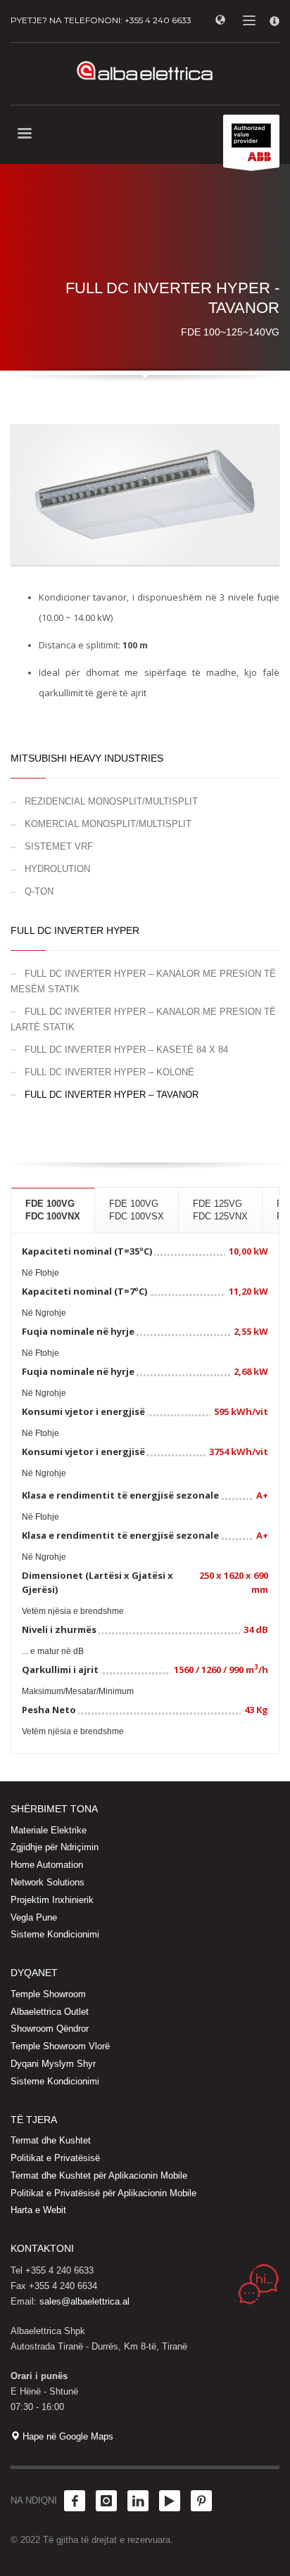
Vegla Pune (34, 1917)
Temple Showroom (48, 1994)
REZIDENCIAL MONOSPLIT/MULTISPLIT (111, 801)
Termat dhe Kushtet (51, 2140)
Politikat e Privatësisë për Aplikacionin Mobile (103, 2193)
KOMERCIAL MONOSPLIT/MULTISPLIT (108, 824)
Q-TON (39, 891)
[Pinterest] (201, 2501)
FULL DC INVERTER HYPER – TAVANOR (112, 1095)
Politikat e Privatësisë (55, 2158)
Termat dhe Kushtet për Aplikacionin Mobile (99, 2175)
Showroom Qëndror (50, 2029)
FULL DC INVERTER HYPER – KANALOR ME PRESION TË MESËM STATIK (143, 981)
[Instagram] (106, 2501)
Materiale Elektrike (49, 1830)
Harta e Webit (38, 2210)
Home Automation (47, 1865)
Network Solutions (48, 1882)
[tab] (53, 1210)
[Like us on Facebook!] (75, 2501)
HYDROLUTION (57, 869)
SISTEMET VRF (59, 846)
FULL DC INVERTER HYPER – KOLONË (109, 1072)
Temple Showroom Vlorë (60, 2046)
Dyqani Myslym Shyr (53, 2064)
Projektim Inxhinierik (52, 1900)
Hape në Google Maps (67, 2436)
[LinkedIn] (138, 2501)
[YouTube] (170, 2501)
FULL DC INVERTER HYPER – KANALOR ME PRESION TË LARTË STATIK (143, 1019)
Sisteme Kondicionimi (55, 1934)
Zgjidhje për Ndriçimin (55, 1847)
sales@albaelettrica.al (84, 2301)
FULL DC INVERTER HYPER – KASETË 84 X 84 (126, 1050)
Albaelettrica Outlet (50, 2012)
